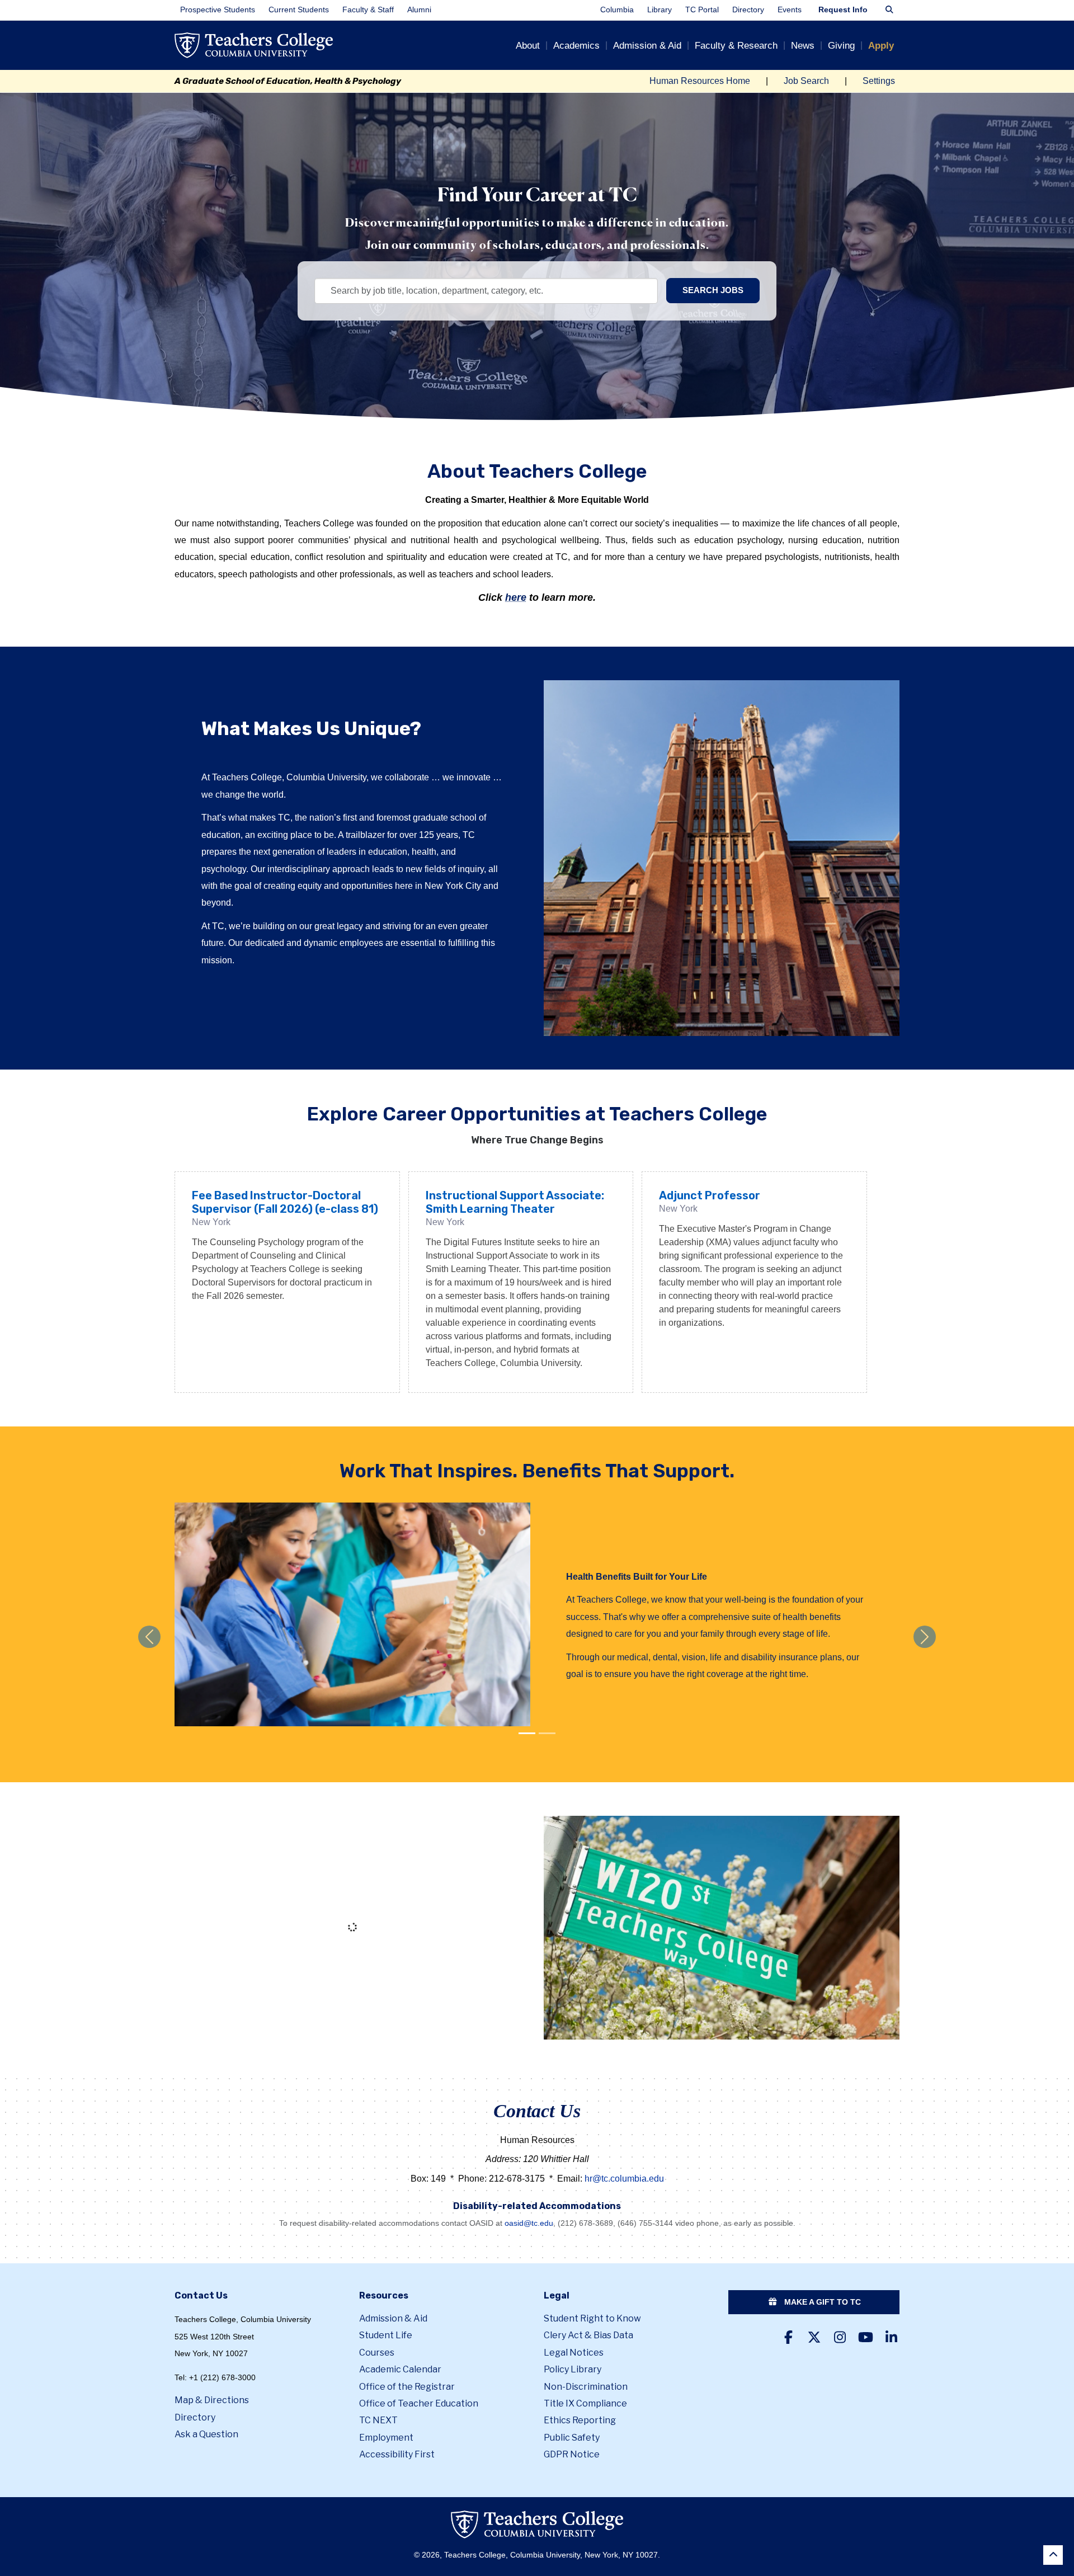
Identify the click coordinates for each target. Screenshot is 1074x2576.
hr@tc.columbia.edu (624, 2179)
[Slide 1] (547, 1733)
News (803, 46)
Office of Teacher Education (419, 2403)
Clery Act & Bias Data (588, 2335)
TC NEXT (378, 2420)
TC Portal (702, 10)
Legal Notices (574, 2353)
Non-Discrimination (586, 2387)
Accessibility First (397, 2454)
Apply (881, 46)
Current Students (299, 10)
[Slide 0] (527, 1733)
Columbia (617, 10)
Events (790, 10)
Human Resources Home (700, 81)
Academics (576, 46)
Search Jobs (713, 290)
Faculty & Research (736, 46)
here (516, 597)
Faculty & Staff (368, 10)
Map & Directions (212, 2400)
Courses (377, 2353)
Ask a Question (206, 2434)
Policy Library (573, 2369)
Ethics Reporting (580, 2420)
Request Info (843, 10)
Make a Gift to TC (821, 2302)
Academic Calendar (400, 2369)
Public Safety (572, 2438)
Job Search (806, 81)
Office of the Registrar (407, 2387)
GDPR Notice (572, 2454)
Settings (879, 81)
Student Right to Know (592, 2318)
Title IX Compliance (585, 2403)
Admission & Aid (647, 46)
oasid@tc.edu (529, 2223)
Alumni (419, 10)
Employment (386, 2438)
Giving (841, 46)
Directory (748, 10)
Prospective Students (218, 10)
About (528, 46)
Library (660, 10)
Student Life (386, 2335)
